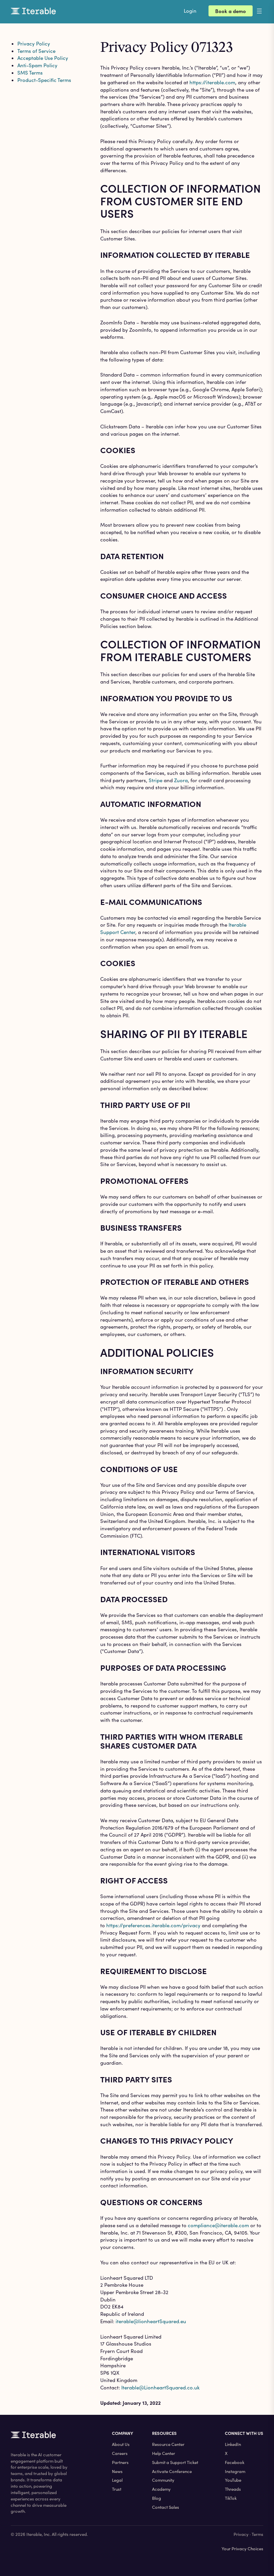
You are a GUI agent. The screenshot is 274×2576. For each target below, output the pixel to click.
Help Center (164, 2453)
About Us (121, 2444)
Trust (117, 2489)
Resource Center (168, 2444)
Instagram (235, 2471)
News (117, 2471)
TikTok (231, 2498)
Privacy (241, 2534)
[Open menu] (265, 11)
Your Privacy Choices (242, 2549)
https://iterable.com (212, 82)
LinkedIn (233, 2444)
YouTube (233, 2480)
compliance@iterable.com (218, 2225)
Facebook (235, 2462)
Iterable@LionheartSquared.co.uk (160, 2387)
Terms (257, 2534)
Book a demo (231, 11)
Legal (117, 2480)
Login (190, 11)
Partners (120, 2462)
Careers (120, 2453)
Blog (157, 2498)
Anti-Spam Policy (37, 65)
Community (163, 2480)
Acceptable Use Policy (43, 58)
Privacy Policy (34, 43)
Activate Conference (172, 2471)
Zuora (181, 780)
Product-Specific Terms (44, 80)
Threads (233, 2489)
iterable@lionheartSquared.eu (151, 2321)
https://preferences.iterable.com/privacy (153, 1925)
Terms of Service (36, 51)
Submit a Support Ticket (175, 2462)
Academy (161, 2489)
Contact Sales (166, 2507)
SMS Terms (30, 73)
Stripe (156, 780)
